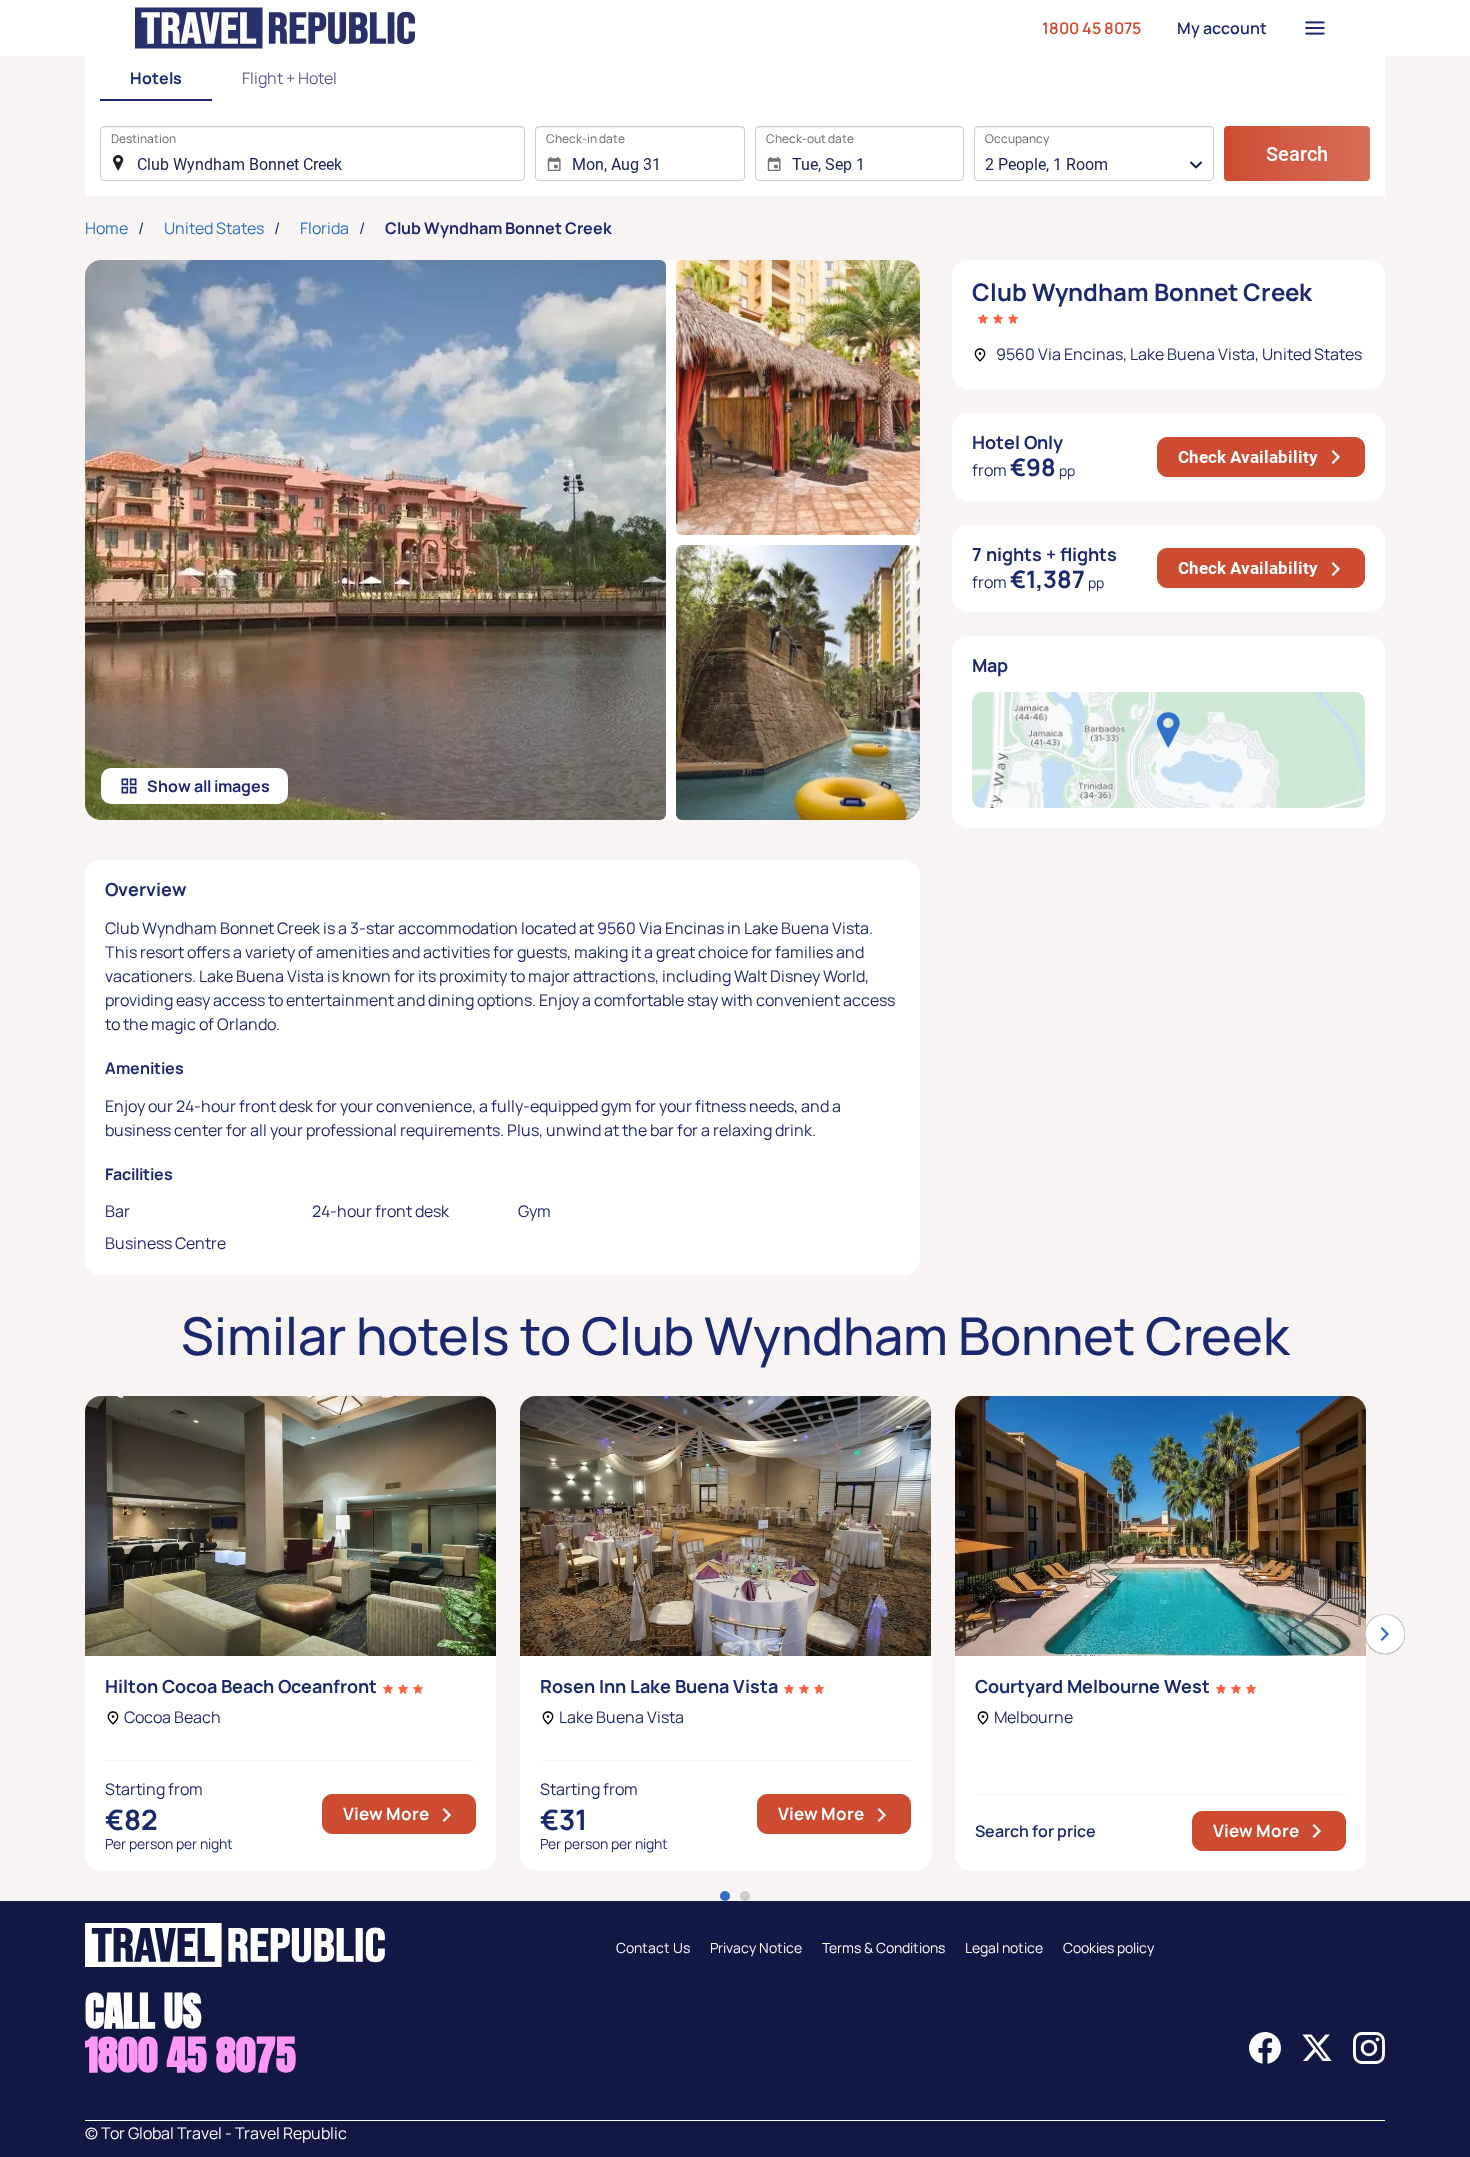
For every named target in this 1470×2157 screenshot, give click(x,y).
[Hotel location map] (1168, 750)
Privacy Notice (756, 1947)
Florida (324, 228)
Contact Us (653, 1947)
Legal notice (1004, 1947)
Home (106, 228)
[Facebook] (1265, 2058)
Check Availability (1271, 456)
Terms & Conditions (883, 1947)
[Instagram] (1369, 2058)
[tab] (156, 79)
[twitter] (1317, 2058)
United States (214, 228)
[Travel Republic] (275, 28)
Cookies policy (1108, 1947)
